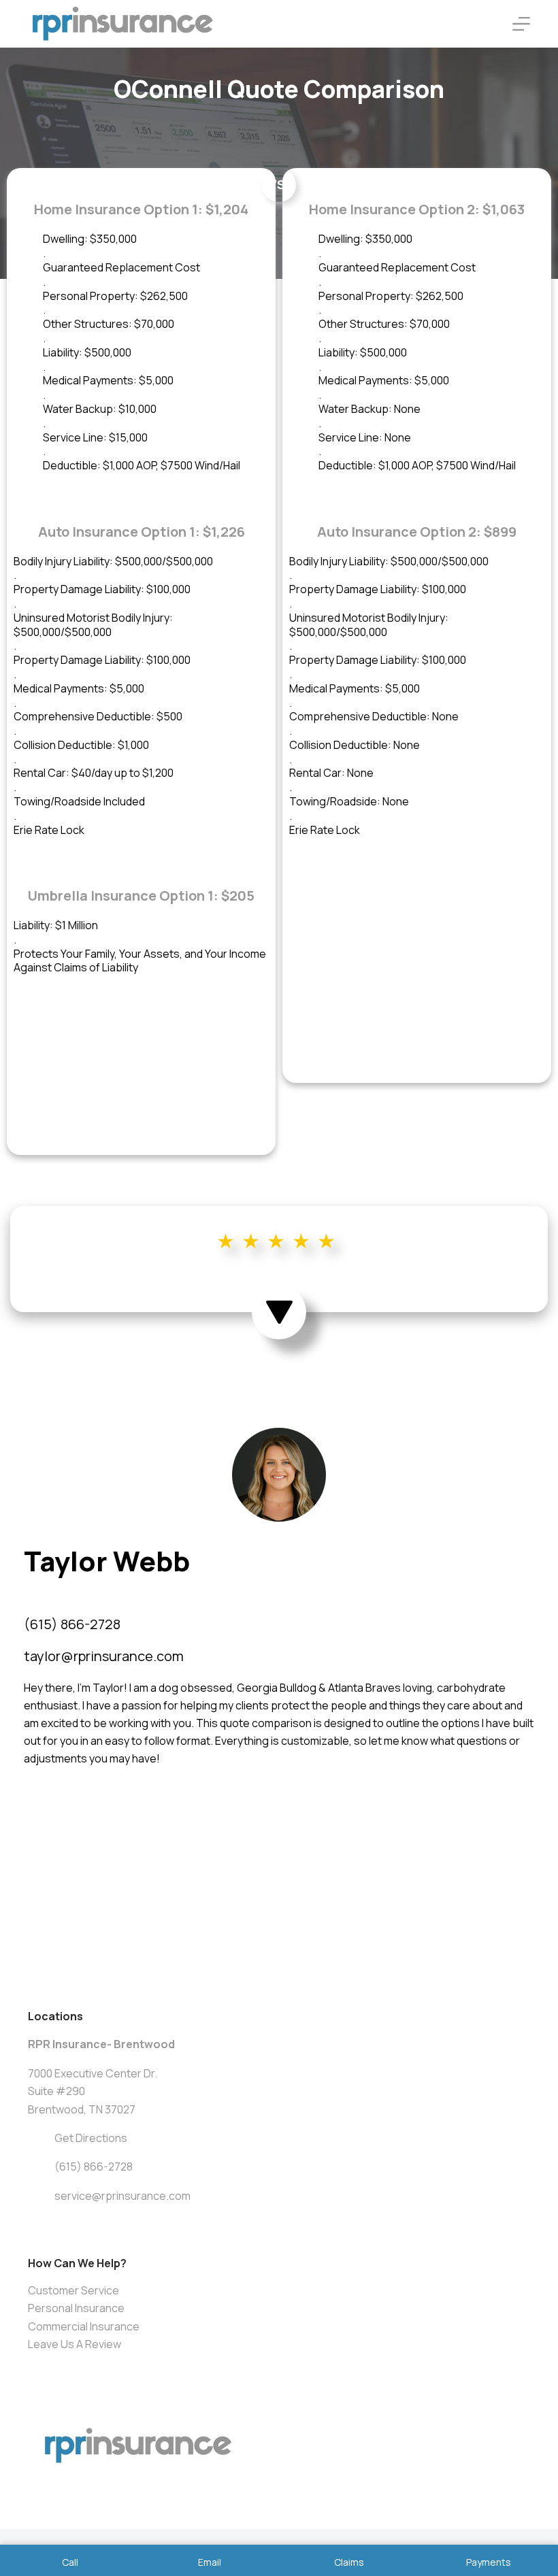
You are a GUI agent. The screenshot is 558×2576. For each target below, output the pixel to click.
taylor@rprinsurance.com (104, 1656)
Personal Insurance (76, 2308)
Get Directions (91, 2138)
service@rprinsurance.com (122, 2196)
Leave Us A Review (75, 2344)
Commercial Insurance (84, 2326)
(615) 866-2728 (72, 1624)
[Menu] (521, 24)
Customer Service (73, 2290)
